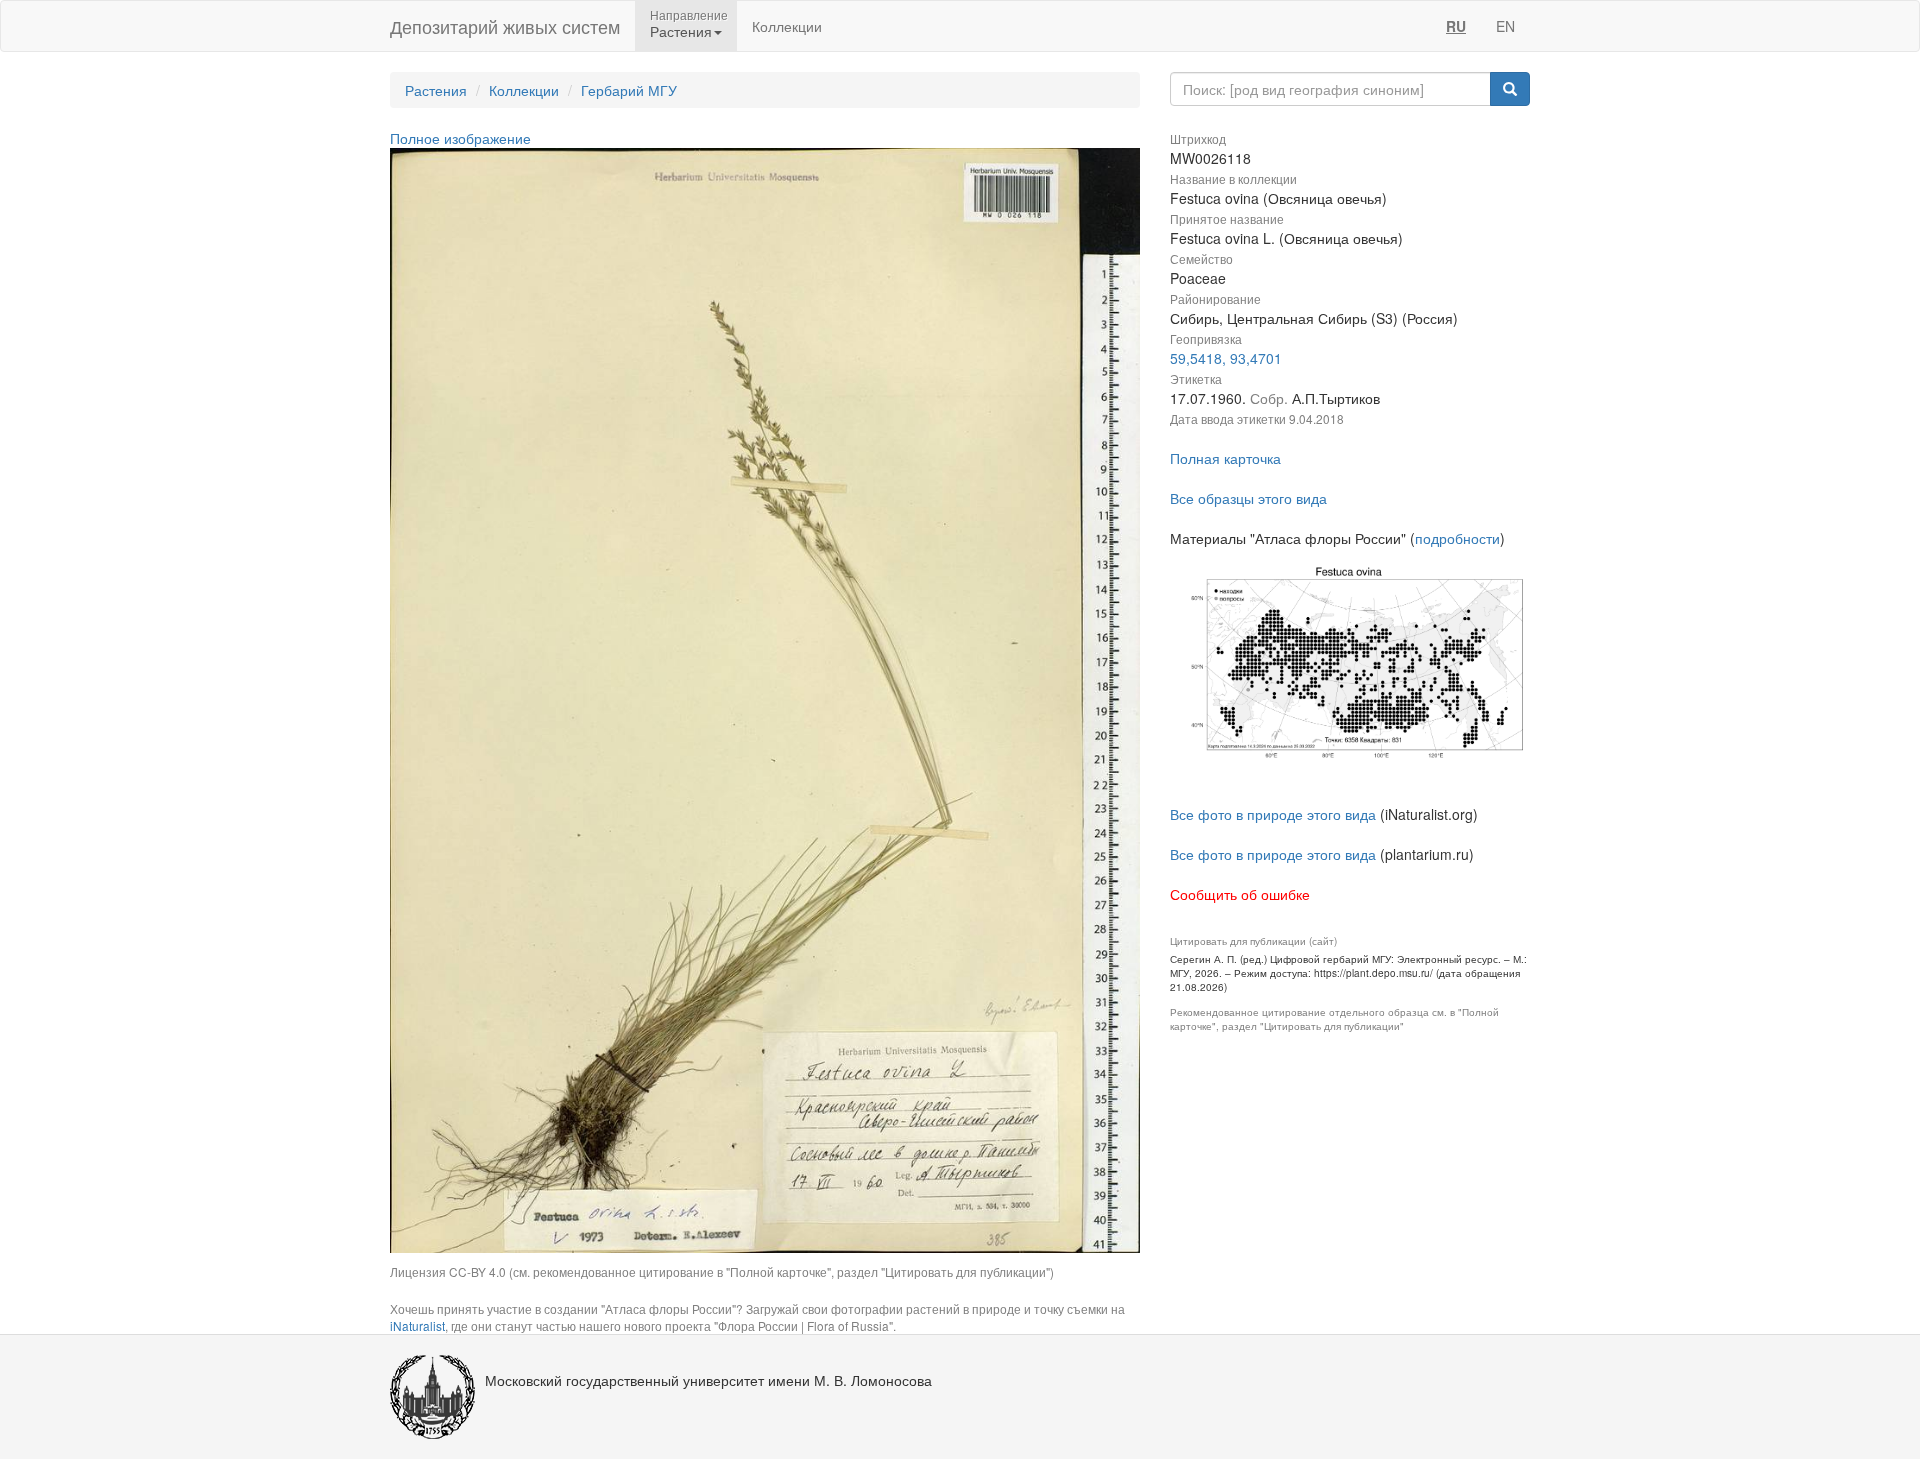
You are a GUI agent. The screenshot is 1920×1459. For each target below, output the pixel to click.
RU (1456, 26)
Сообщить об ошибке (1240, 894)
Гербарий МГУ (629, 90)
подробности (1457, 538)
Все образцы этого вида (1248, 498)
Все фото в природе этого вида (1273, 814)
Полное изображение (460, 138)
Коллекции (787, 26)
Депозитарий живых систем (505, 26)
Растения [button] (681, 31)
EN (1505, 26)
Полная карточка (1225, 458)
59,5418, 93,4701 (1226, 358)
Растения (436, 90)
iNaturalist (417, 1325)
